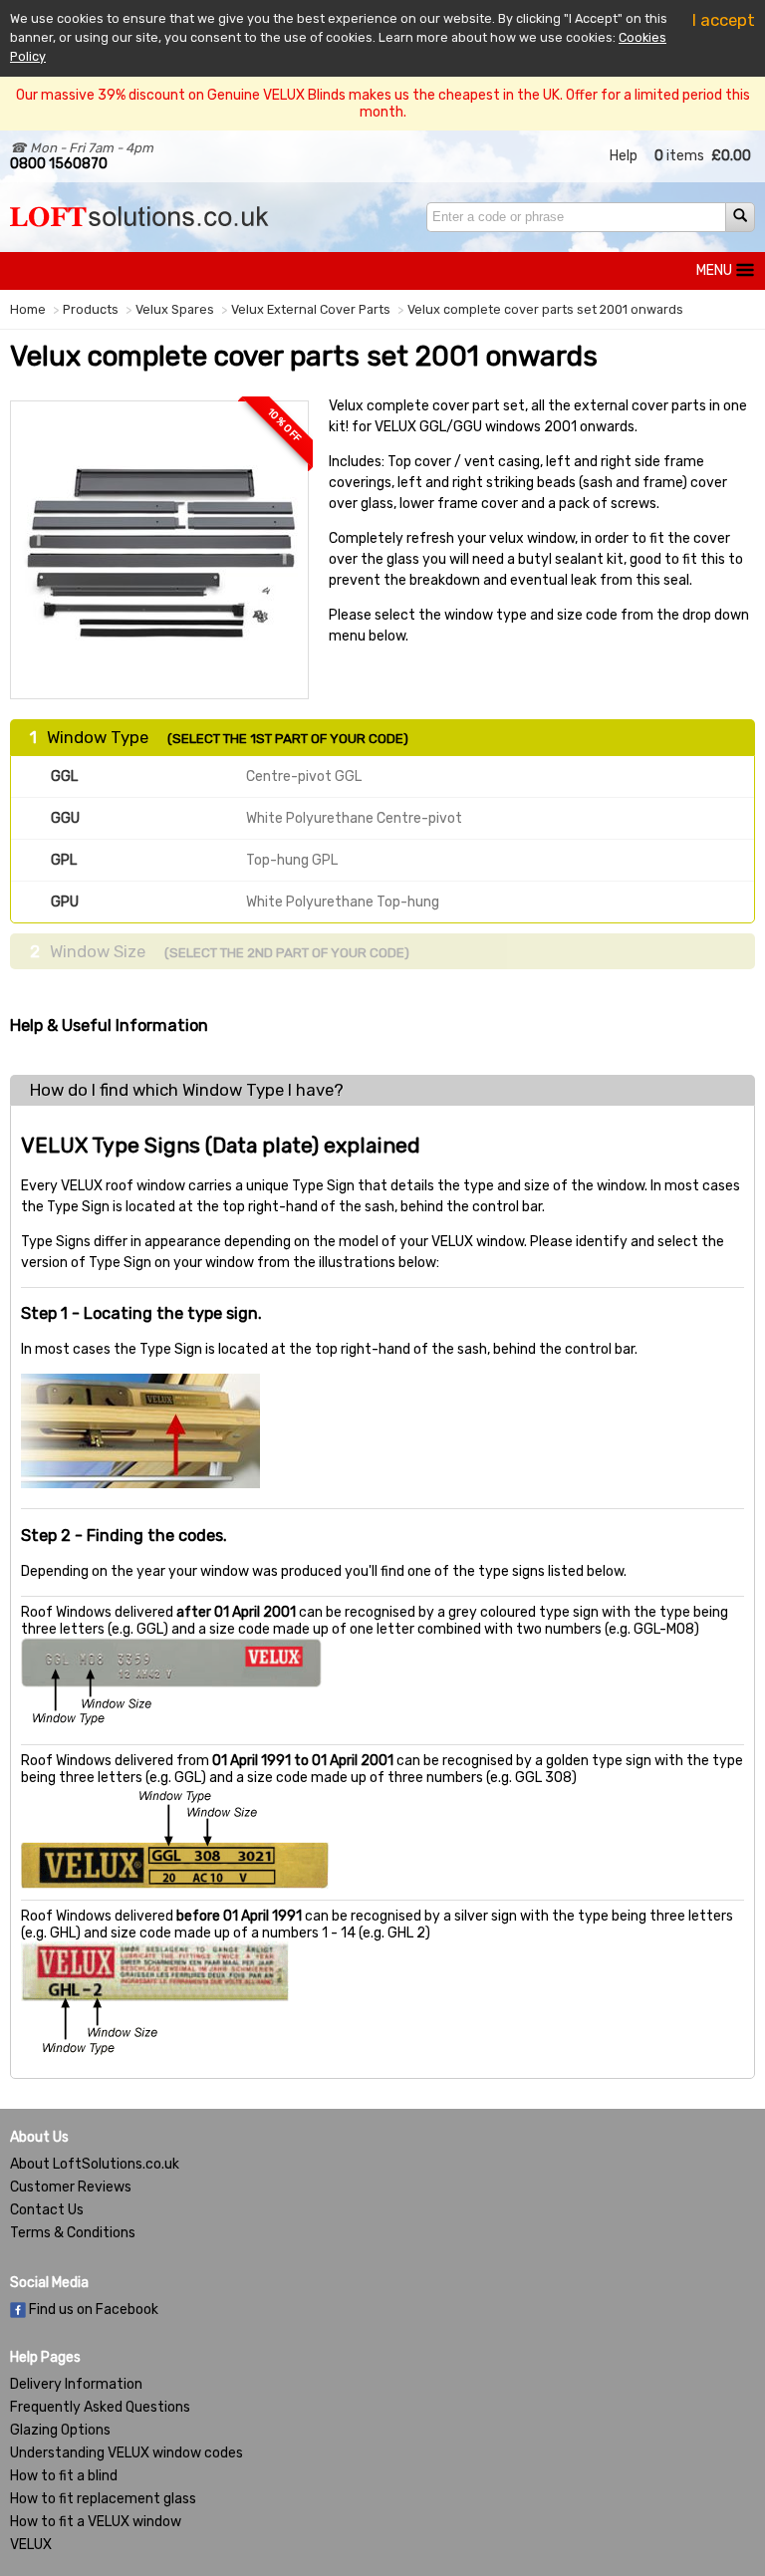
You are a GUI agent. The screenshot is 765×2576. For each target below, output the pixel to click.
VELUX (31, 2545)
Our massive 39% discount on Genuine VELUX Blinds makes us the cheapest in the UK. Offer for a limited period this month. (383, 104)
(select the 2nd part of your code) (287, 952)
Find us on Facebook (92, 2310)
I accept (724, 20)
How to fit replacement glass (103, 2499)
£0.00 (731, 156)
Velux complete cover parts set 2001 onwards (545, 309)
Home (28, 309)
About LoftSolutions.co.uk (95, 2164)
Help (624, 156)
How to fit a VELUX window (96, 2522)
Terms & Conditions (73, 2233)
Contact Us (47, 2210)
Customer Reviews (71, 2187)
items (679, 156)
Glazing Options (60, 2430)
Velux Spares (175, 309)
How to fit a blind (64, 2476)
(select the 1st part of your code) (288, 738)
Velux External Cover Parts (311, 309)
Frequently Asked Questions (100, 2407)
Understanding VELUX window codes (127, 2453)
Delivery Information (76, 2384)
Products (91, 309)
